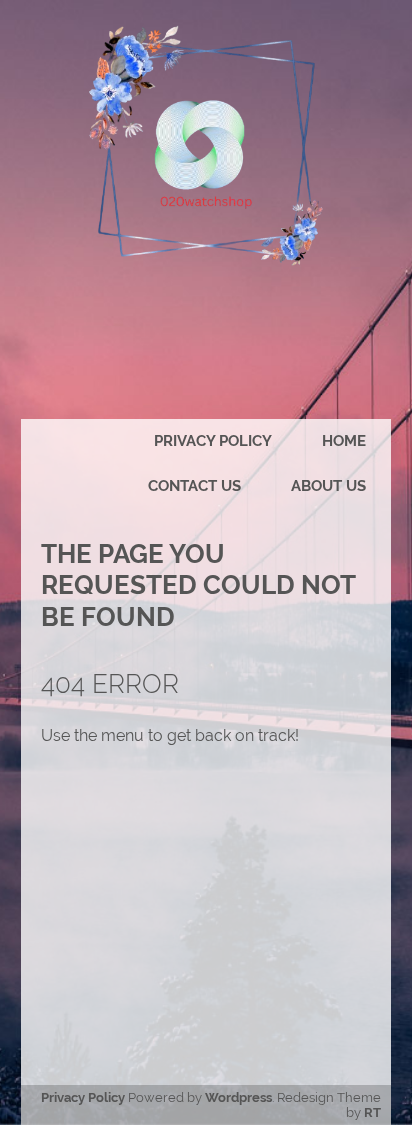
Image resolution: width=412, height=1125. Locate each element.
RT (372, 1112)
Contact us (194, 486)
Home (344, 441)
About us (328, 486)
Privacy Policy (213, 441)
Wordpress (238, 1097)
